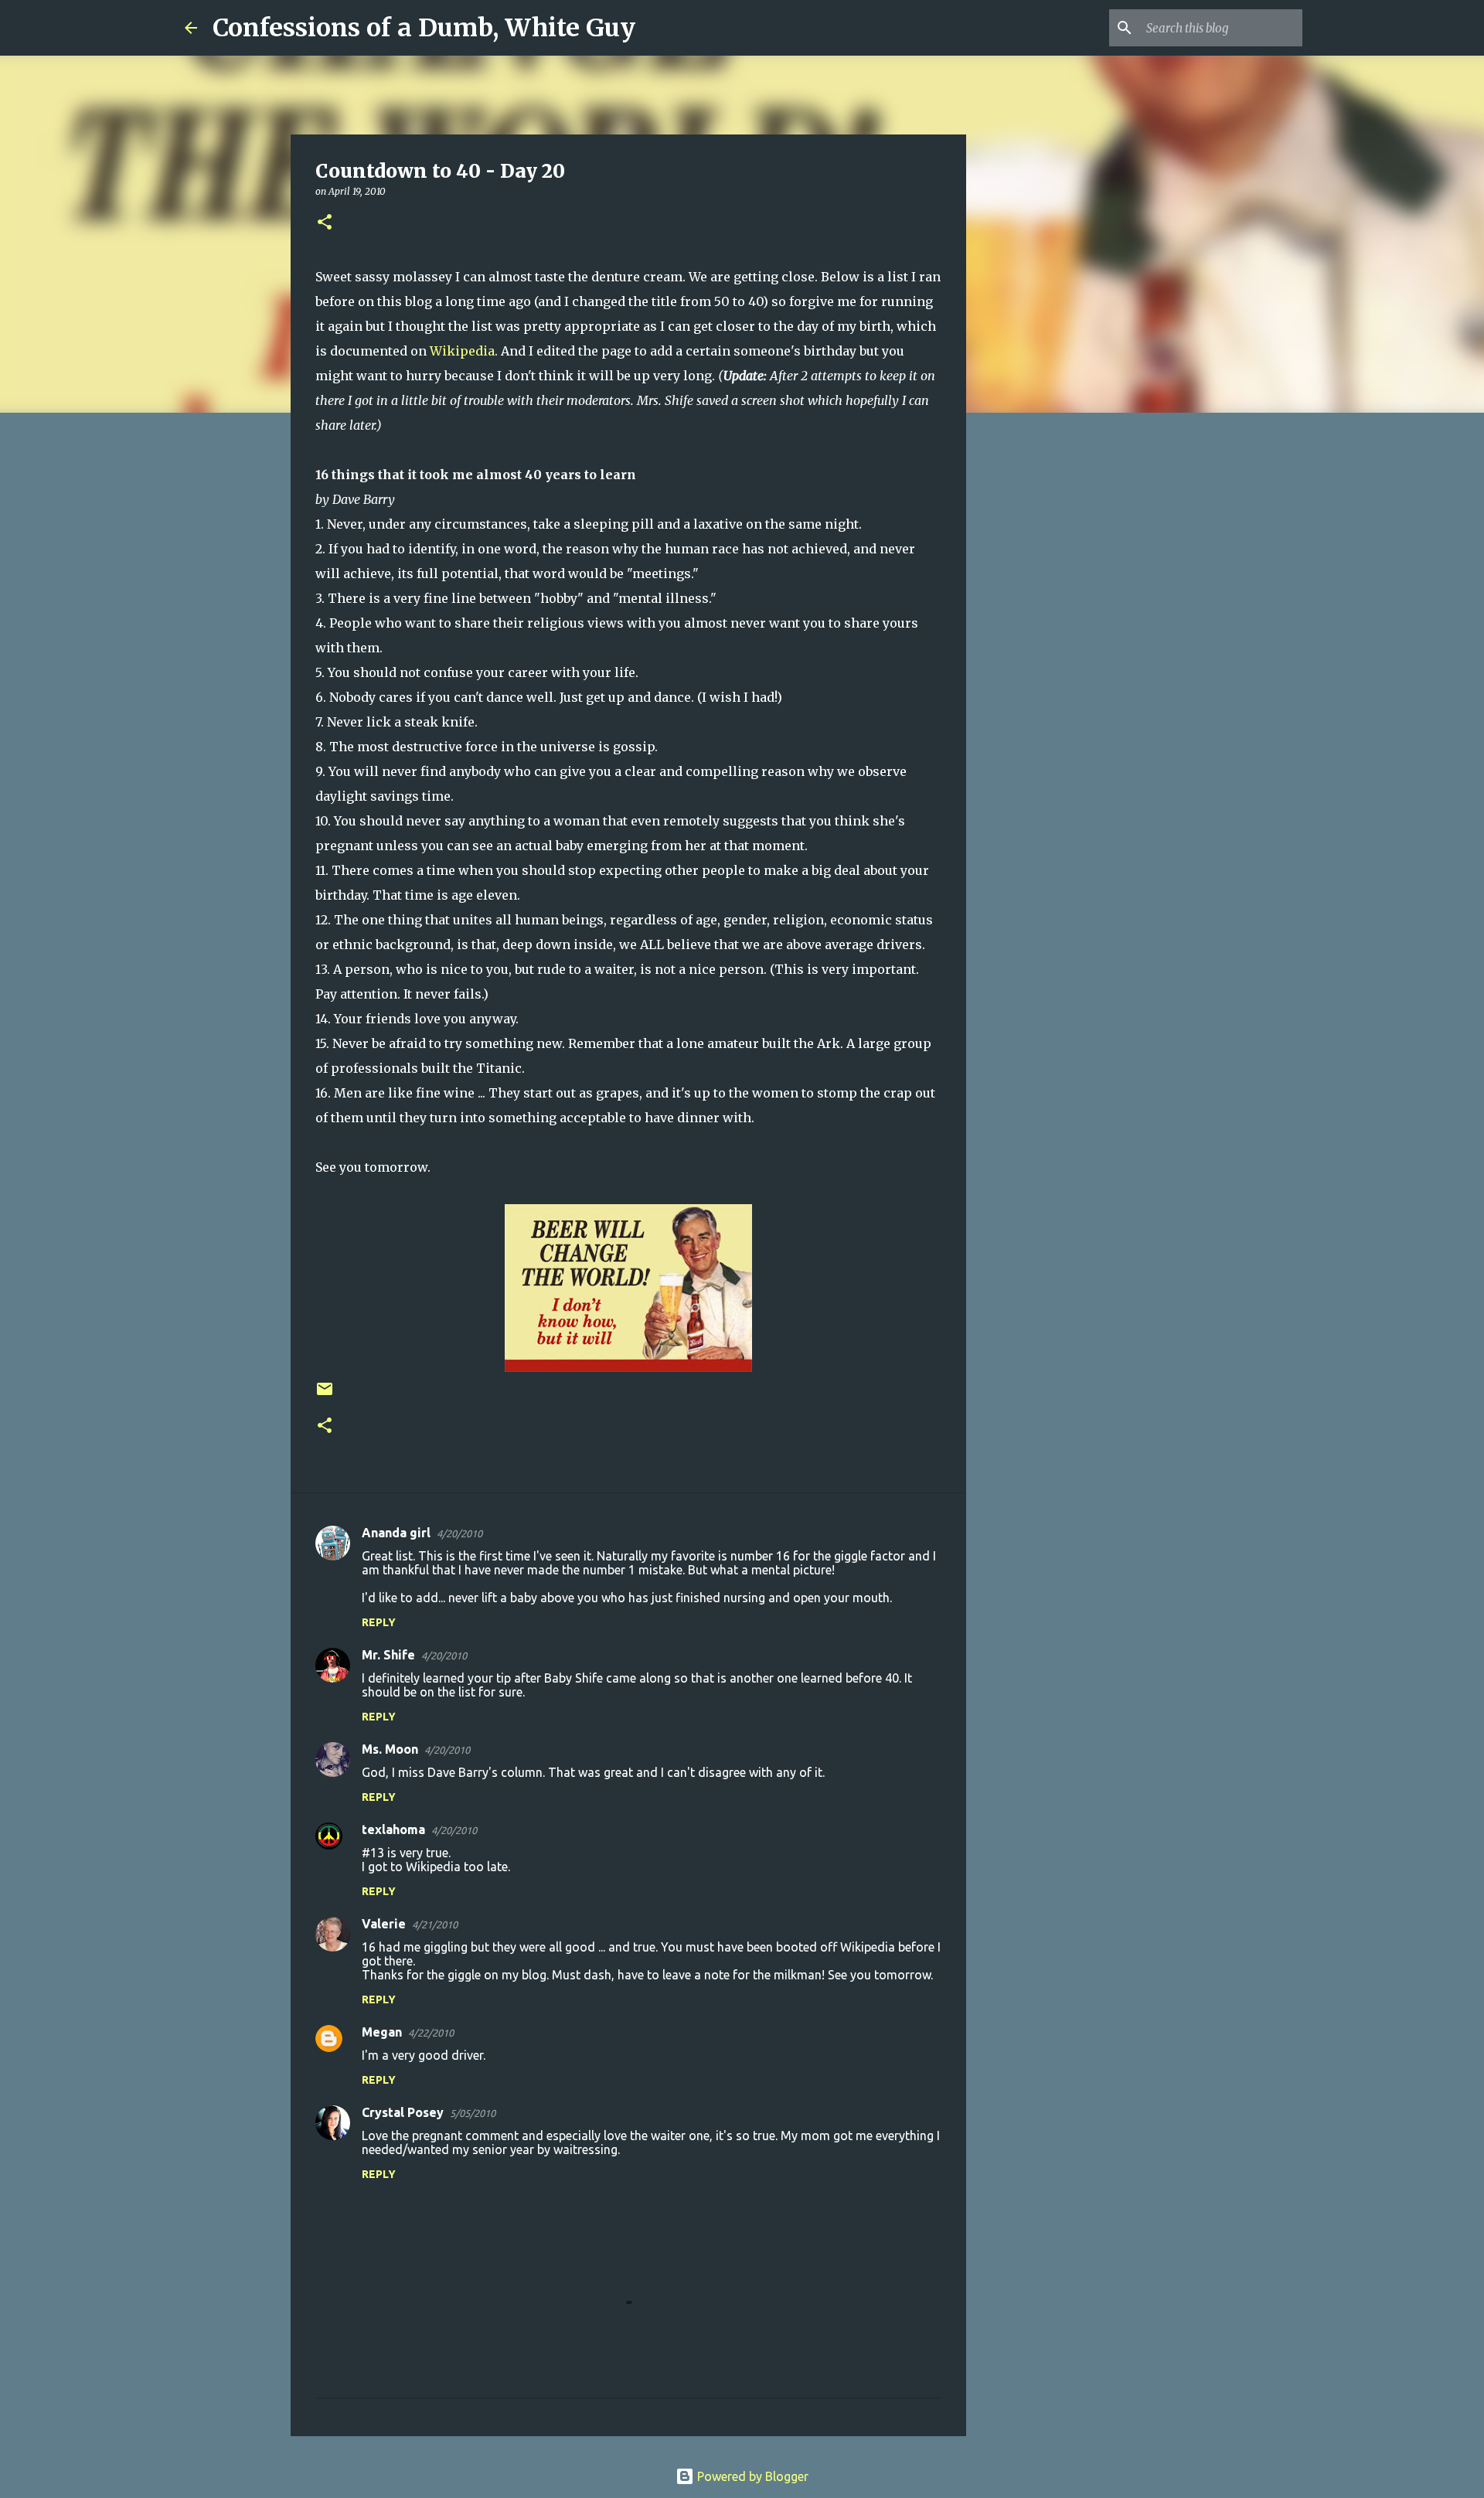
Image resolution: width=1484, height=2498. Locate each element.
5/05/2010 (473, 2113)
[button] (325, 223)
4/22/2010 (431, 2033)
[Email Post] (325, 1395)
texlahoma (393, 1829)
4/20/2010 (459, 1533)
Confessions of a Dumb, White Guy (424, 28)
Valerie (384, 1924)
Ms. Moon (390, 1749)
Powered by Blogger (751, 2476)
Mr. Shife (388, 1655)
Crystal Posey (403, 2112)
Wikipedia (462, 351)
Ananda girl (396, 1533)
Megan (382, 2032)
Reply (379, 1622)
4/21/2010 (435, 1925)
